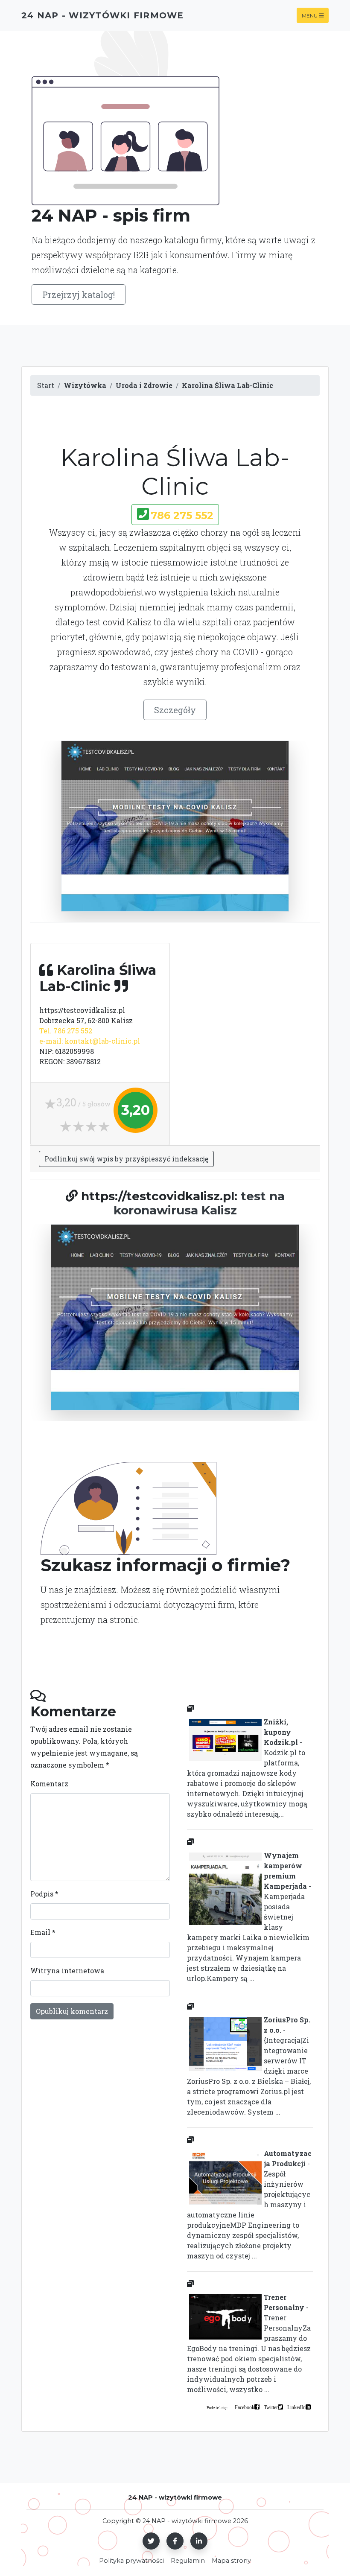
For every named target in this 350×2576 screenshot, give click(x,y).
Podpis (44, 1894)
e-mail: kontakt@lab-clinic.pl (90, 1041)
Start (46, 385)
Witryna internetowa (67, 1971)
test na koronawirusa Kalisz (199, 1203)
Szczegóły (175, 710)
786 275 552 (182, 515)
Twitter (271, 2407)
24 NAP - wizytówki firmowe (103, 15)
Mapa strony (231, 2561)
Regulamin (188, 2561)
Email (43, 1932)
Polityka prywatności (131, 2561)
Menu (310, 15)
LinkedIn (296, 2407)
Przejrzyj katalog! (79, 295)
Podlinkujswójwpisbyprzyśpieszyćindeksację (126, 1159)
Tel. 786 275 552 (66, 1031)
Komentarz (49, 1784)
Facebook (245, 2407)
